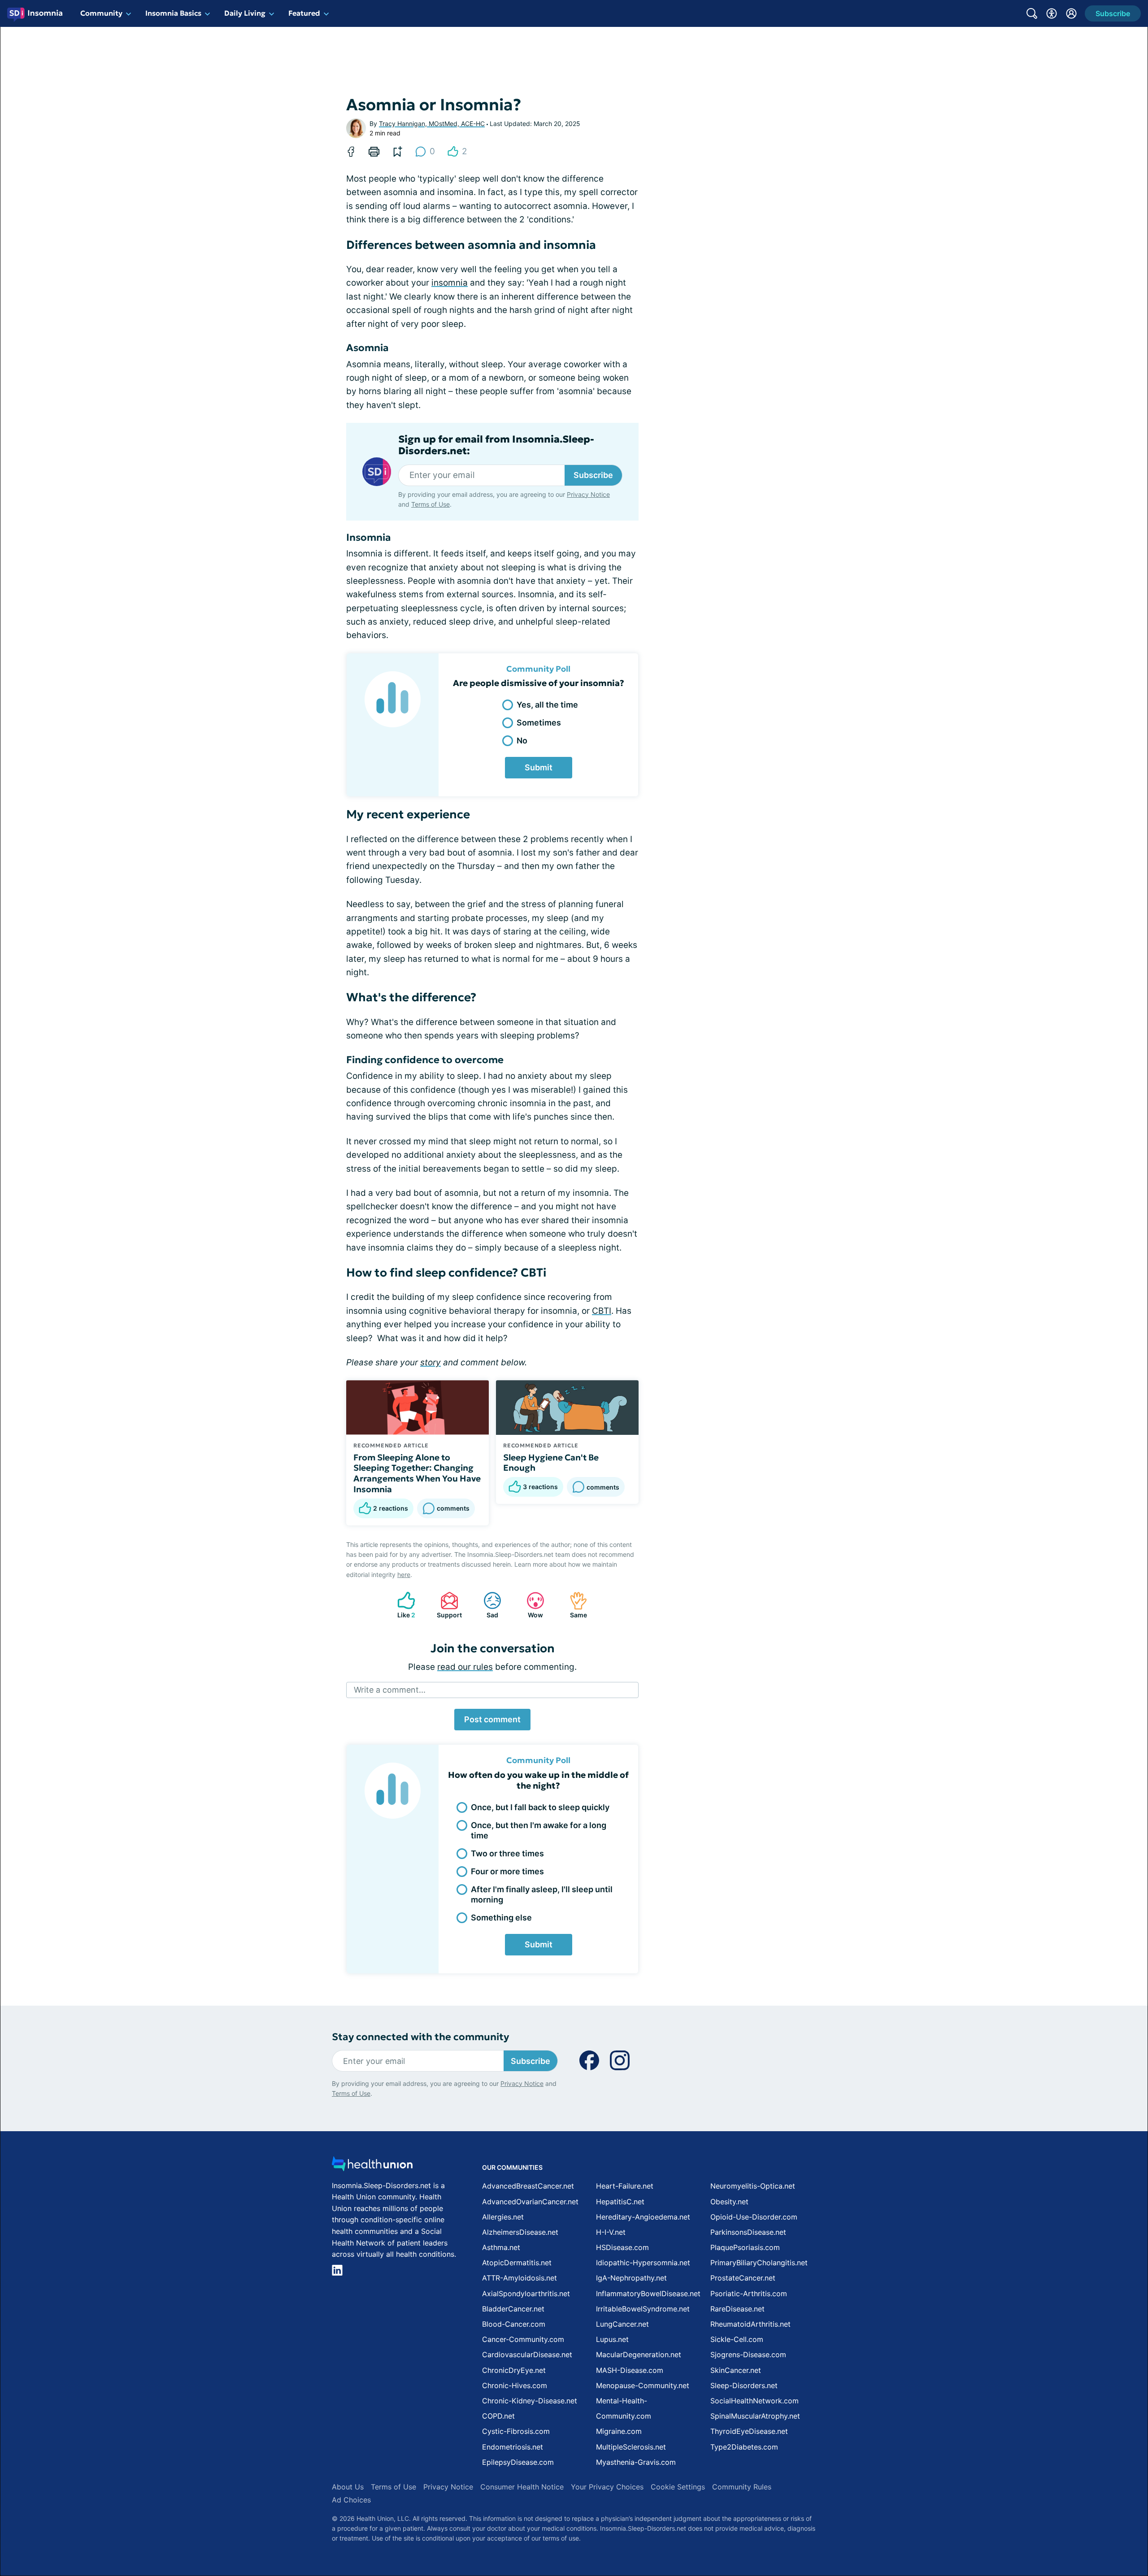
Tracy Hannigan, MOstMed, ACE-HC (432, 124)
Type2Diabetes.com (744, 2447)
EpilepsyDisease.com (518, 2462)
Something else (501, 1918)
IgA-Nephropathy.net (631, 2278)
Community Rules (742, 2487)
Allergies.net (503, 2217)
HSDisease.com (622, 2247)
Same (574, 1605)
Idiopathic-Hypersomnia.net (643, 2263)
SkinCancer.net (736, 2370)
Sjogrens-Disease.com (748, 2354)
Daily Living (245, 13)
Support (447, 1605)
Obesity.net (729, 2202)
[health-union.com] (372, 2166)
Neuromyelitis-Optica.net (753, 2186)
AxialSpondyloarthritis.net (526, 2294)
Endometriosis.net (513, 2447)
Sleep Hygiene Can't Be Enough (551, 1463)
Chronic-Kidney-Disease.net (530, 2401)
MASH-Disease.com (630, 2370)
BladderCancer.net (513, 2309)
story (430, 1362)
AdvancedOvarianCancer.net (530, 2202)
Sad (486, 1605)
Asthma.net (501, 2247)
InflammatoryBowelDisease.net (648, 2294)
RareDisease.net (737, 2309)
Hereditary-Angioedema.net (643, 2217)
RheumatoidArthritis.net (750, 2324)
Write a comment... (390, 1690)
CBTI (602, 1311)
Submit (539, 767)
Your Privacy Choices (607, 2487)
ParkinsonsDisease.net (748, 2232)
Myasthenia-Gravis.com (636, 2462)
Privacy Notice (588, 494)
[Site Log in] (1071, 13)
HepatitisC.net (620, 2202)
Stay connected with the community (420, 2037)
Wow (530, 1605)
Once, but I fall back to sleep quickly (540, 1807)
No (522, 741)
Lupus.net (612, 2339)
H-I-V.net (611, 2232)
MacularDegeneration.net (639, 2354)
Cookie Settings (678, 2487)
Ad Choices (351, 2500)
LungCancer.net (622, 2324)
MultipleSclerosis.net (631, 2447)
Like (402, 1605)
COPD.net (498, 2416)
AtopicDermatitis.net (517, 2263)
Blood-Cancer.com (514, 2324)
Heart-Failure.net (625, 2186)
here (404, 1575)
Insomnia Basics (173, 13)
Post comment (492, 1719)
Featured (304, 13)
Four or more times (507, 1871)
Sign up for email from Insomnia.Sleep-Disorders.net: (496, 445)
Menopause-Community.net (643, 2385)
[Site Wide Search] (1032, 13)
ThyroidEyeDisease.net (749, 2431)
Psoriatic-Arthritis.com (749, 2294)
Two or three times (507, 1853)
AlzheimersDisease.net (520, 2232)
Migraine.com (619, 2431)
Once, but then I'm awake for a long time (539, 1830)
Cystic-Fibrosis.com (516, 2431)
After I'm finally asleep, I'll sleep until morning (542, 1894)
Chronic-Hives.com (515, 2385)
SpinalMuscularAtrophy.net (755, 2416)
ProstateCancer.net (743, 2278)
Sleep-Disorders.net (744, 2385)
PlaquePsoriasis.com (745, 2247)
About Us (348, 2487)
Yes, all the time (547, 705)
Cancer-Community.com (523, 2339)
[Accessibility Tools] (1052, 13)
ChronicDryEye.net (514, 2370)
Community (101, 13)
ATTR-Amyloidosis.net (520, 2278)
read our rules (465, 1667)
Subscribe (593, 475)
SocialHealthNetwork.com (754, 2401)
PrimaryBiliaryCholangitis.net (759, 2263)
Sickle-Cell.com (737, 2339)
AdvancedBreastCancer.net (528, 2186)
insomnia (450, 283)
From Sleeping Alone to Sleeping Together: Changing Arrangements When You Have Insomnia (417, 1473)
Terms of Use (430, 504)
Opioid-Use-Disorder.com (754, 2217)
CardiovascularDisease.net (527, 2354)
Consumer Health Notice (522, 2487)
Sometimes (539, 723)
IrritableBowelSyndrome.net (643, 2309)
